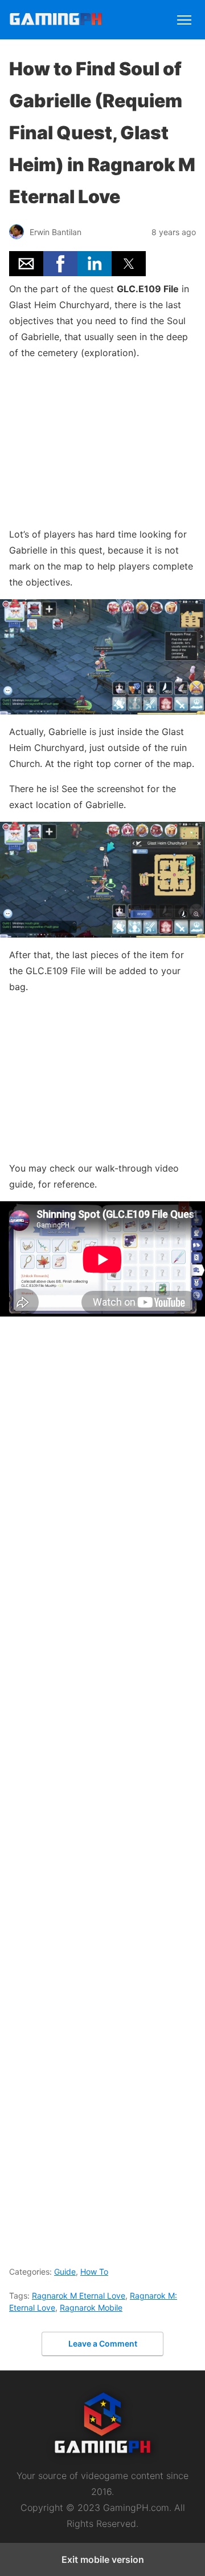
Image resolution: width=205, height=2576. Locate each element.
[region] (102, 441)
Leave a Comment (103, 2343)
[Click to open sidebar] (184, 15)
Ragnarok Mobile (91, 2308)
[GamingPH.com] (56, 21)
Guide (65, 2272)
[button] (26, 264)
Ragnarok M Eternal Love (79, 2296)
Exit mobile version (103, 2559)
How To (94, 2272)
